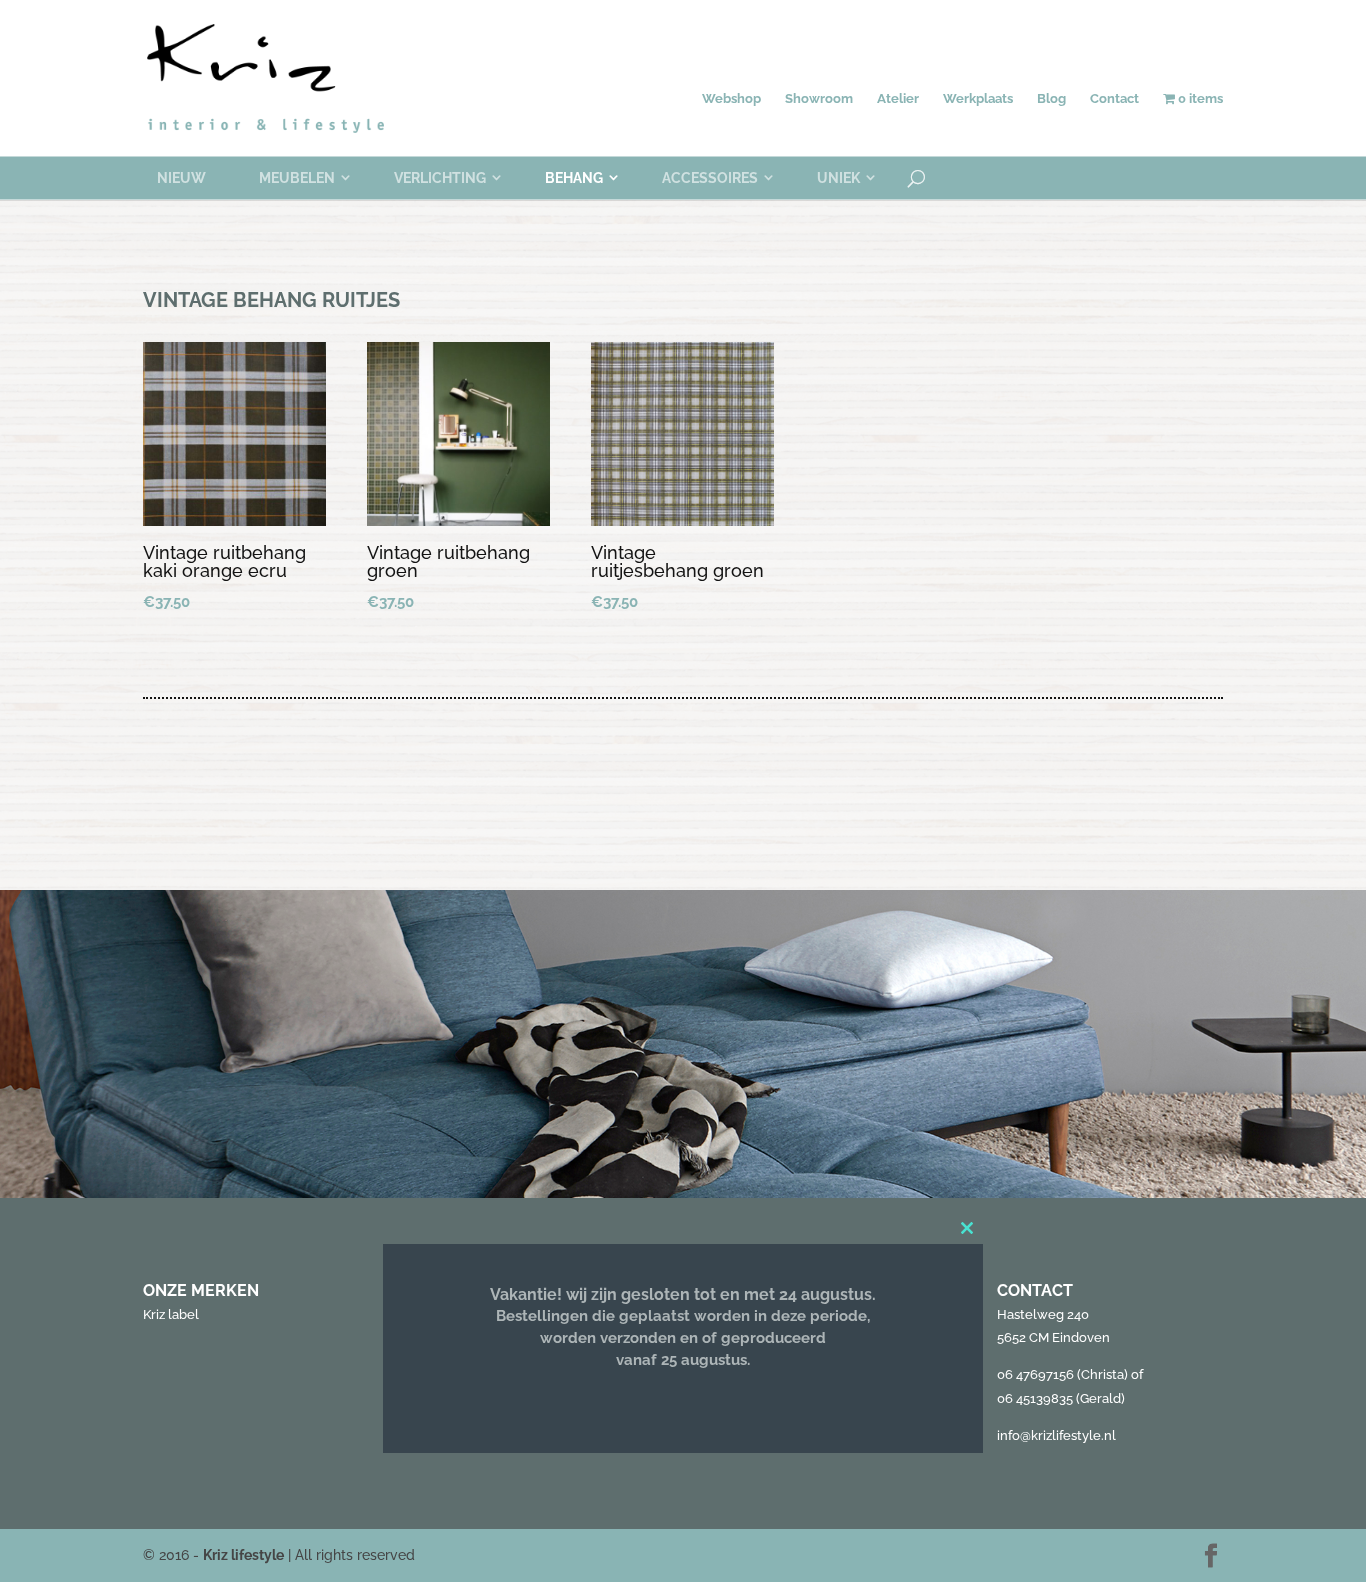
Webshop (731, 98)
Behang (574, 178)
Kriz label (171, 1314)
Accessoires (710, 178)
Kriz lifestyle (243, 1555)
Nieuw (181, 178)
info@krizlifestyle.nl (1056, 1435)
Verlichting (440, 178)
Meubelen (297, 178)
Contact (1114, 98)
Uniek (838, 178)
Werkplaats (978, 98)
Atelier (898, 98)
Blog (1051, 98)
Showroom (819, 98)
